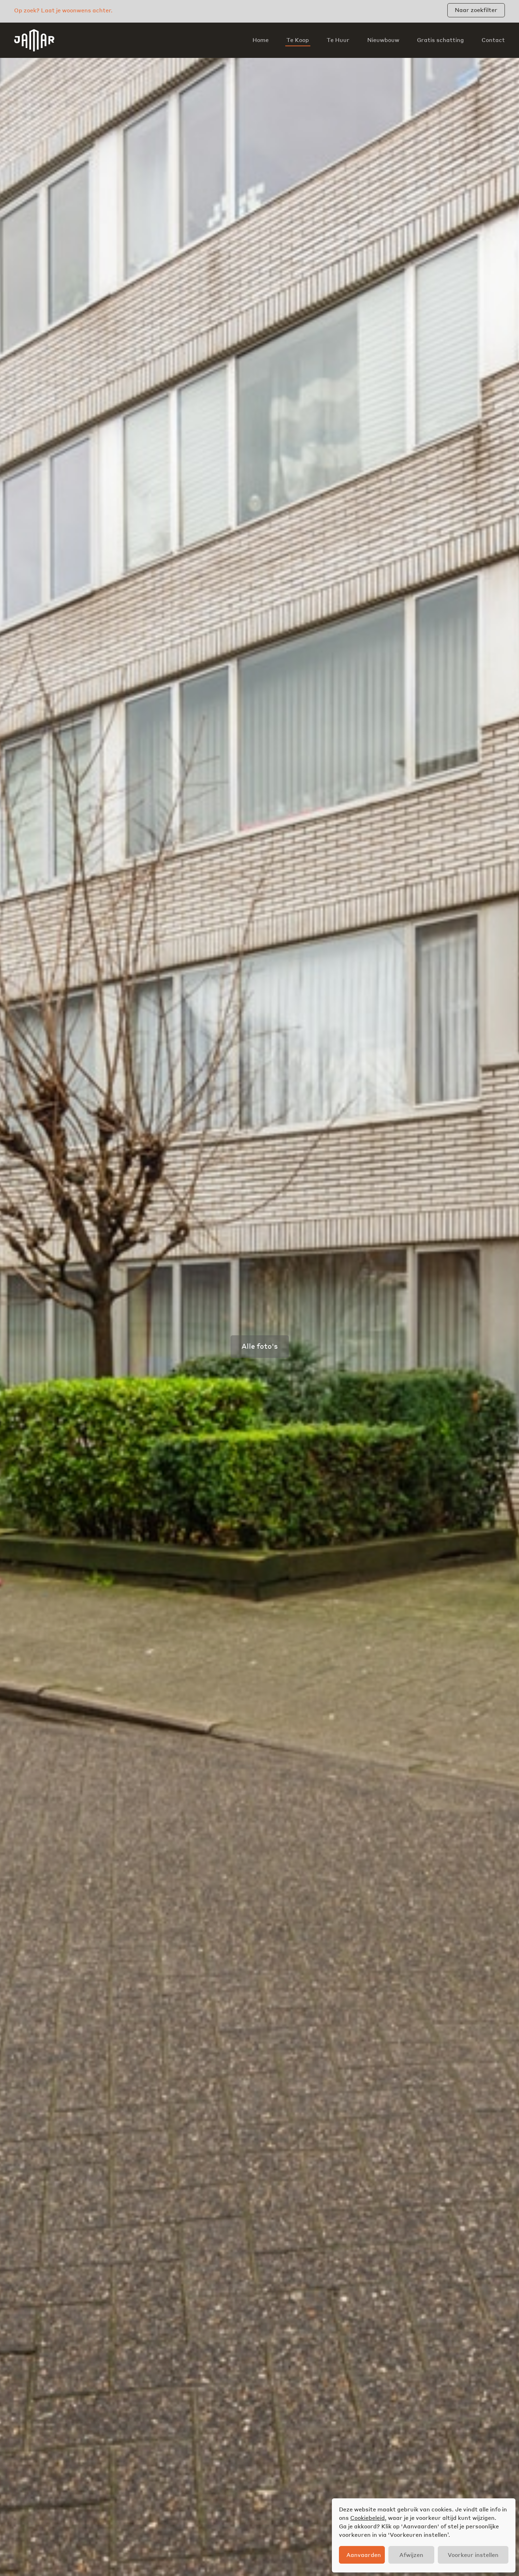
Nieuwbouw (383, 40)
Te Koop (298, 40)
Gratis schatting (440, 40)
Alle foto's (260, 1346)
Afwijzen (411, 2555)
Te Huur (338, 40)
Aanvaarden (364, 2555)
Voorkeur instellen (473, 2555)
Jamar (34, 40)
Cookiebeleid (368, 2518)
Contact (493, 40)
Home (261, 40)
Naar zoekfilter (476, 10)
